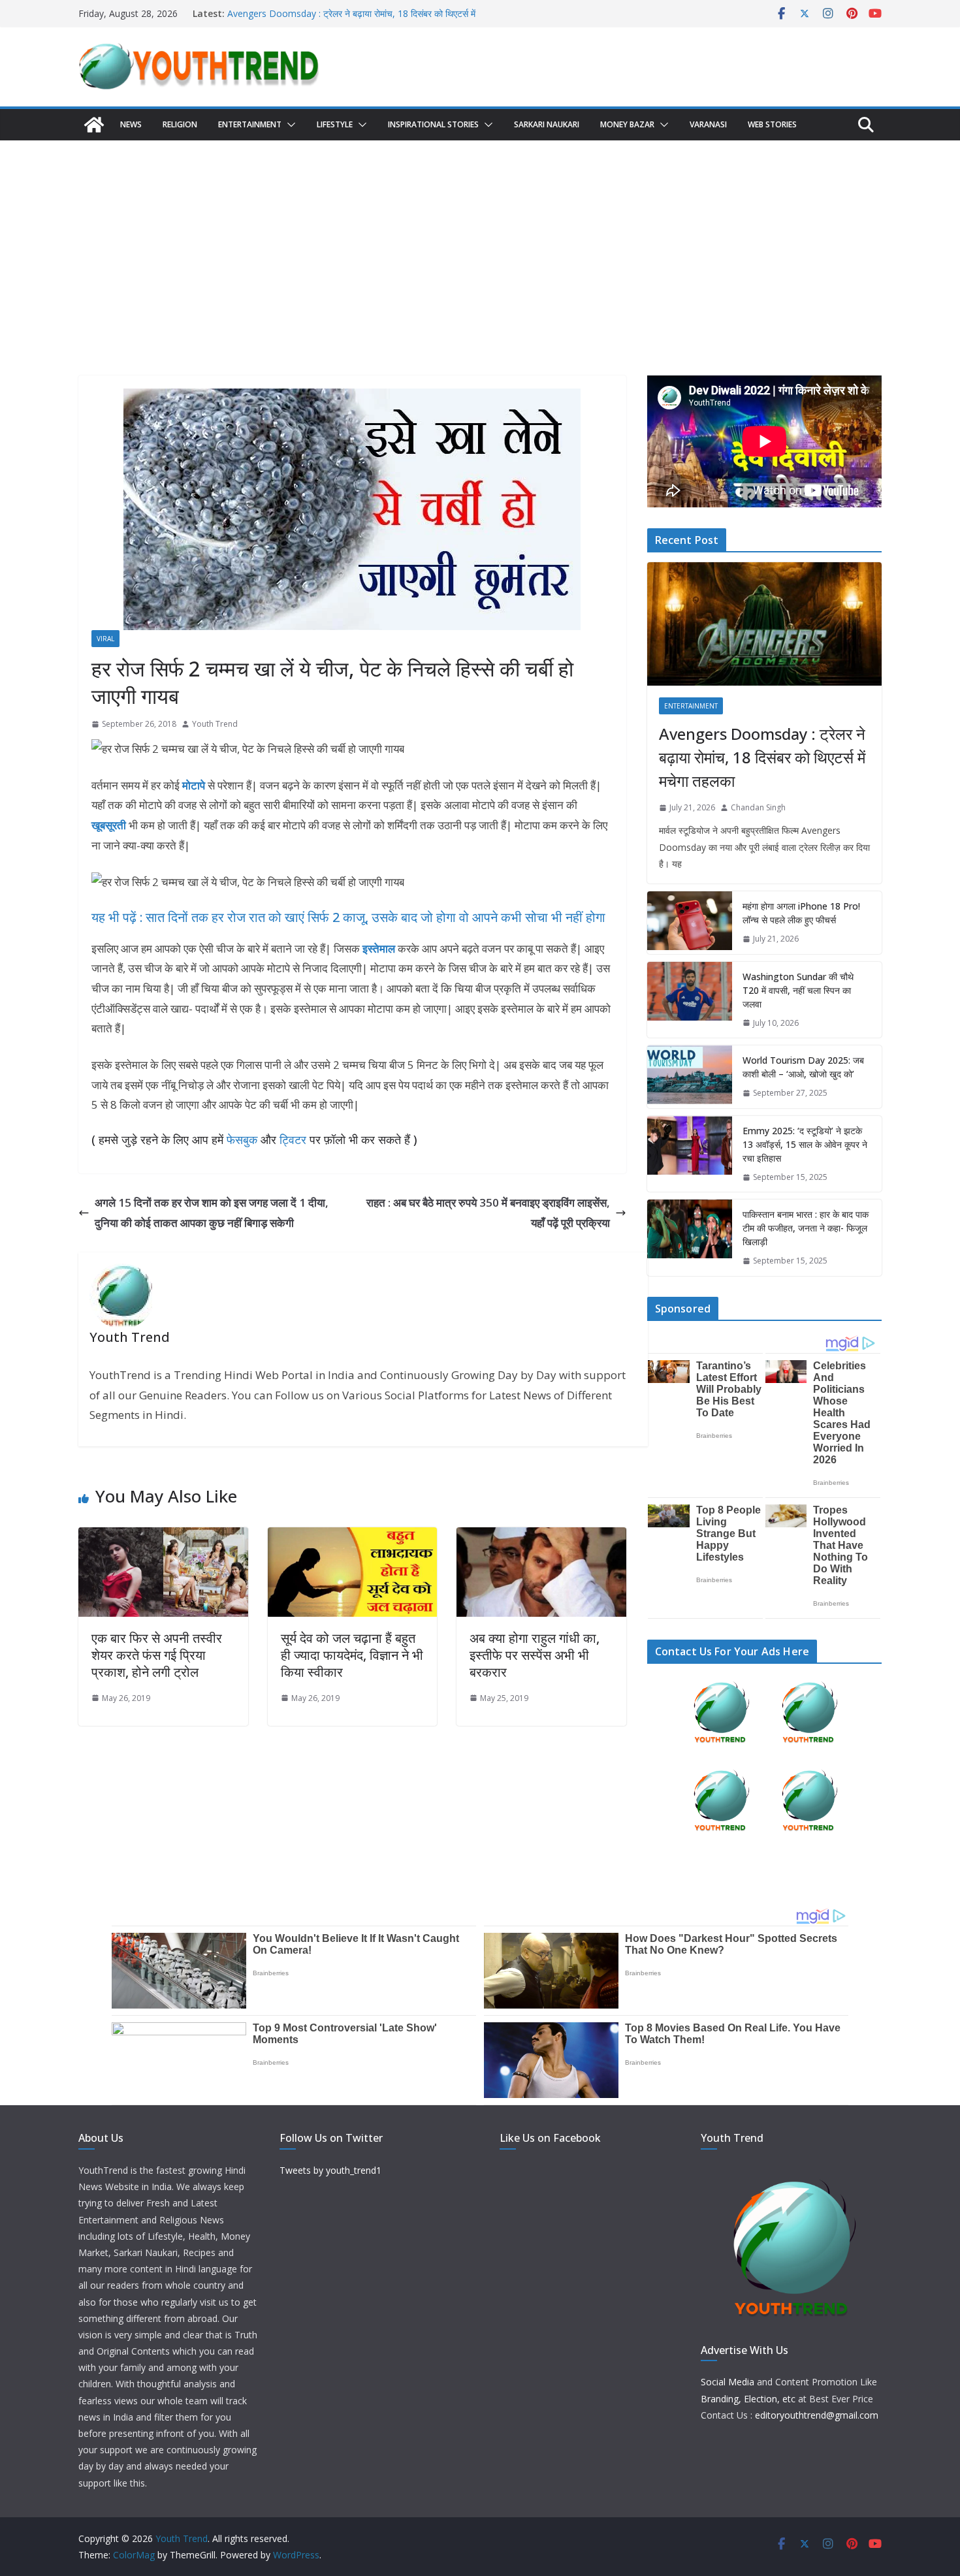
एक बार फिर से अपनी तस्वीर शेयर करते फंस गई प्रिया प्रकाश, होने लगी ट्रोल (157, 1655)
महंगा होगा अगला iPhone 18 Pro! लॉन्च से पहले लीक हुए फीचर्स (801, 913)
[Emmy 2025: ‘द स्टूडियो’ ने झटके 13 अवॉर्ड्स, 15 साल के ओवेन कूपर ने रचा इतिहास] (690, 1154)
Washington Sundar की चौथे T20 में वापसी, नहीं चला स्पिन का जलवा (798, 990)
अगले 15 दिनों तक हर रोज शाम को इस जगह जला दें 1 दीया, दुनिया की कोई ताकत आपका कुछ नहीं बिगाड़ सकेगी (212, 1213)
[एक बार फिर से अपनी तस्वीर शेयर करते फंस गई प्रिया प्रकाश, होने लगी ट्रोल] (163, 1537)
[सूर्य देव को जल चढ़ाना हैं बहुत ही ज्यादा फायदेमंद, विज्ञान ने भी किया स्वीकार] (353, 1537)
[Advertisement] (480, 238)
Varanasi (708, 124)
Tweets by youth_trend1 (330, 2170)
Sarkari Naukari (547, 124)
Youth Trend (215, 724)
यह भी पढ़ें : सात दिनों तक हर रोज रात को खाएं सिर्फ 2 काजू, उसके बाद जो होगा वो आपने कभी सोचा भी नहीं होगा (348, 917)
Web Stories (772, 124)
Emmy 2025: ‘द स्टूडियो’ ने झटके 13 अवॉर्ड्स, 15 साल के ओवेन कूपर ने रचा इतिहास (805, 1144)
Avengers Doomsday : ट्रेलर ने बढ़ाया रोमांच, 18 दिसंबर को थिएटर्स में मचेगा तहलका (762, 757)
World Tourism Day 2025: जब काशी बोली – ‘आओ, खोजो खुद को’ (803, 1067)
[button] (289, 125)
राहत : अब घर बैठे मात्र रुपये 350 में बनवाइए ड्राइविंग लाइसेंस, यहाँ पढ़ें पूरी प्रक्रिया (488, 1213)
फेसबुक (242, 1139)
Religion (180, 124)
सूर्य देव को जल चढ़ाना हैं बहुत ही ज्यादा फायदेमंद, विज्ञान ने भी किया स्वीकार (352, 1655)
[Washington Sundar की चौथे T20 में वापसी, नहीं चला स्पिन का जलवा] (690, 1000)
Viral (105, 639)
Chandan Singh (758, 807)
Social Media (728, 2382)
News (131, 124)
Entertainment (250, 124)
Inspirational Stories (433, 124)
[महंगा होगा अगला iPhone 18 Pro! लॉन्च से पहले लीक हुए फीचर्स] (690, 923)
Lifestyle (335, 124)
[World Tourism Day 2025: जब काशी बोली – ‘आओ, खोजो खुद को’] (690, 1077)
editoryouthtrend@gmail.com (817, 2415)
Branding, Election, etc (748, 2399)
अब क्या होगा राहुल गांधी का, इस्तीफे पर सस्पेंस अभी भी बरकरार (535, 1655)
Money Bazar (627, 124)
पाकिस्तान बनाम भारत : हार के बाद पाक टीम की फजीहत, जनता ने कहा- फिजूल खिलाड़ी (806, 1228)
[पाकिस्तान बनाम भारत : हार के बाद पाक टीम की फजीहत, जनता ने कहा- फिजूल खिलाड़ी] (690, 1238)
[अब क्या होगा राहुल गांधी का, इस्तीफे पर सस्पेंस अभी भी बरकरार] (541, 1537)
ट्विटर (293, 1139)
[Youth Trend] (94, 125)
